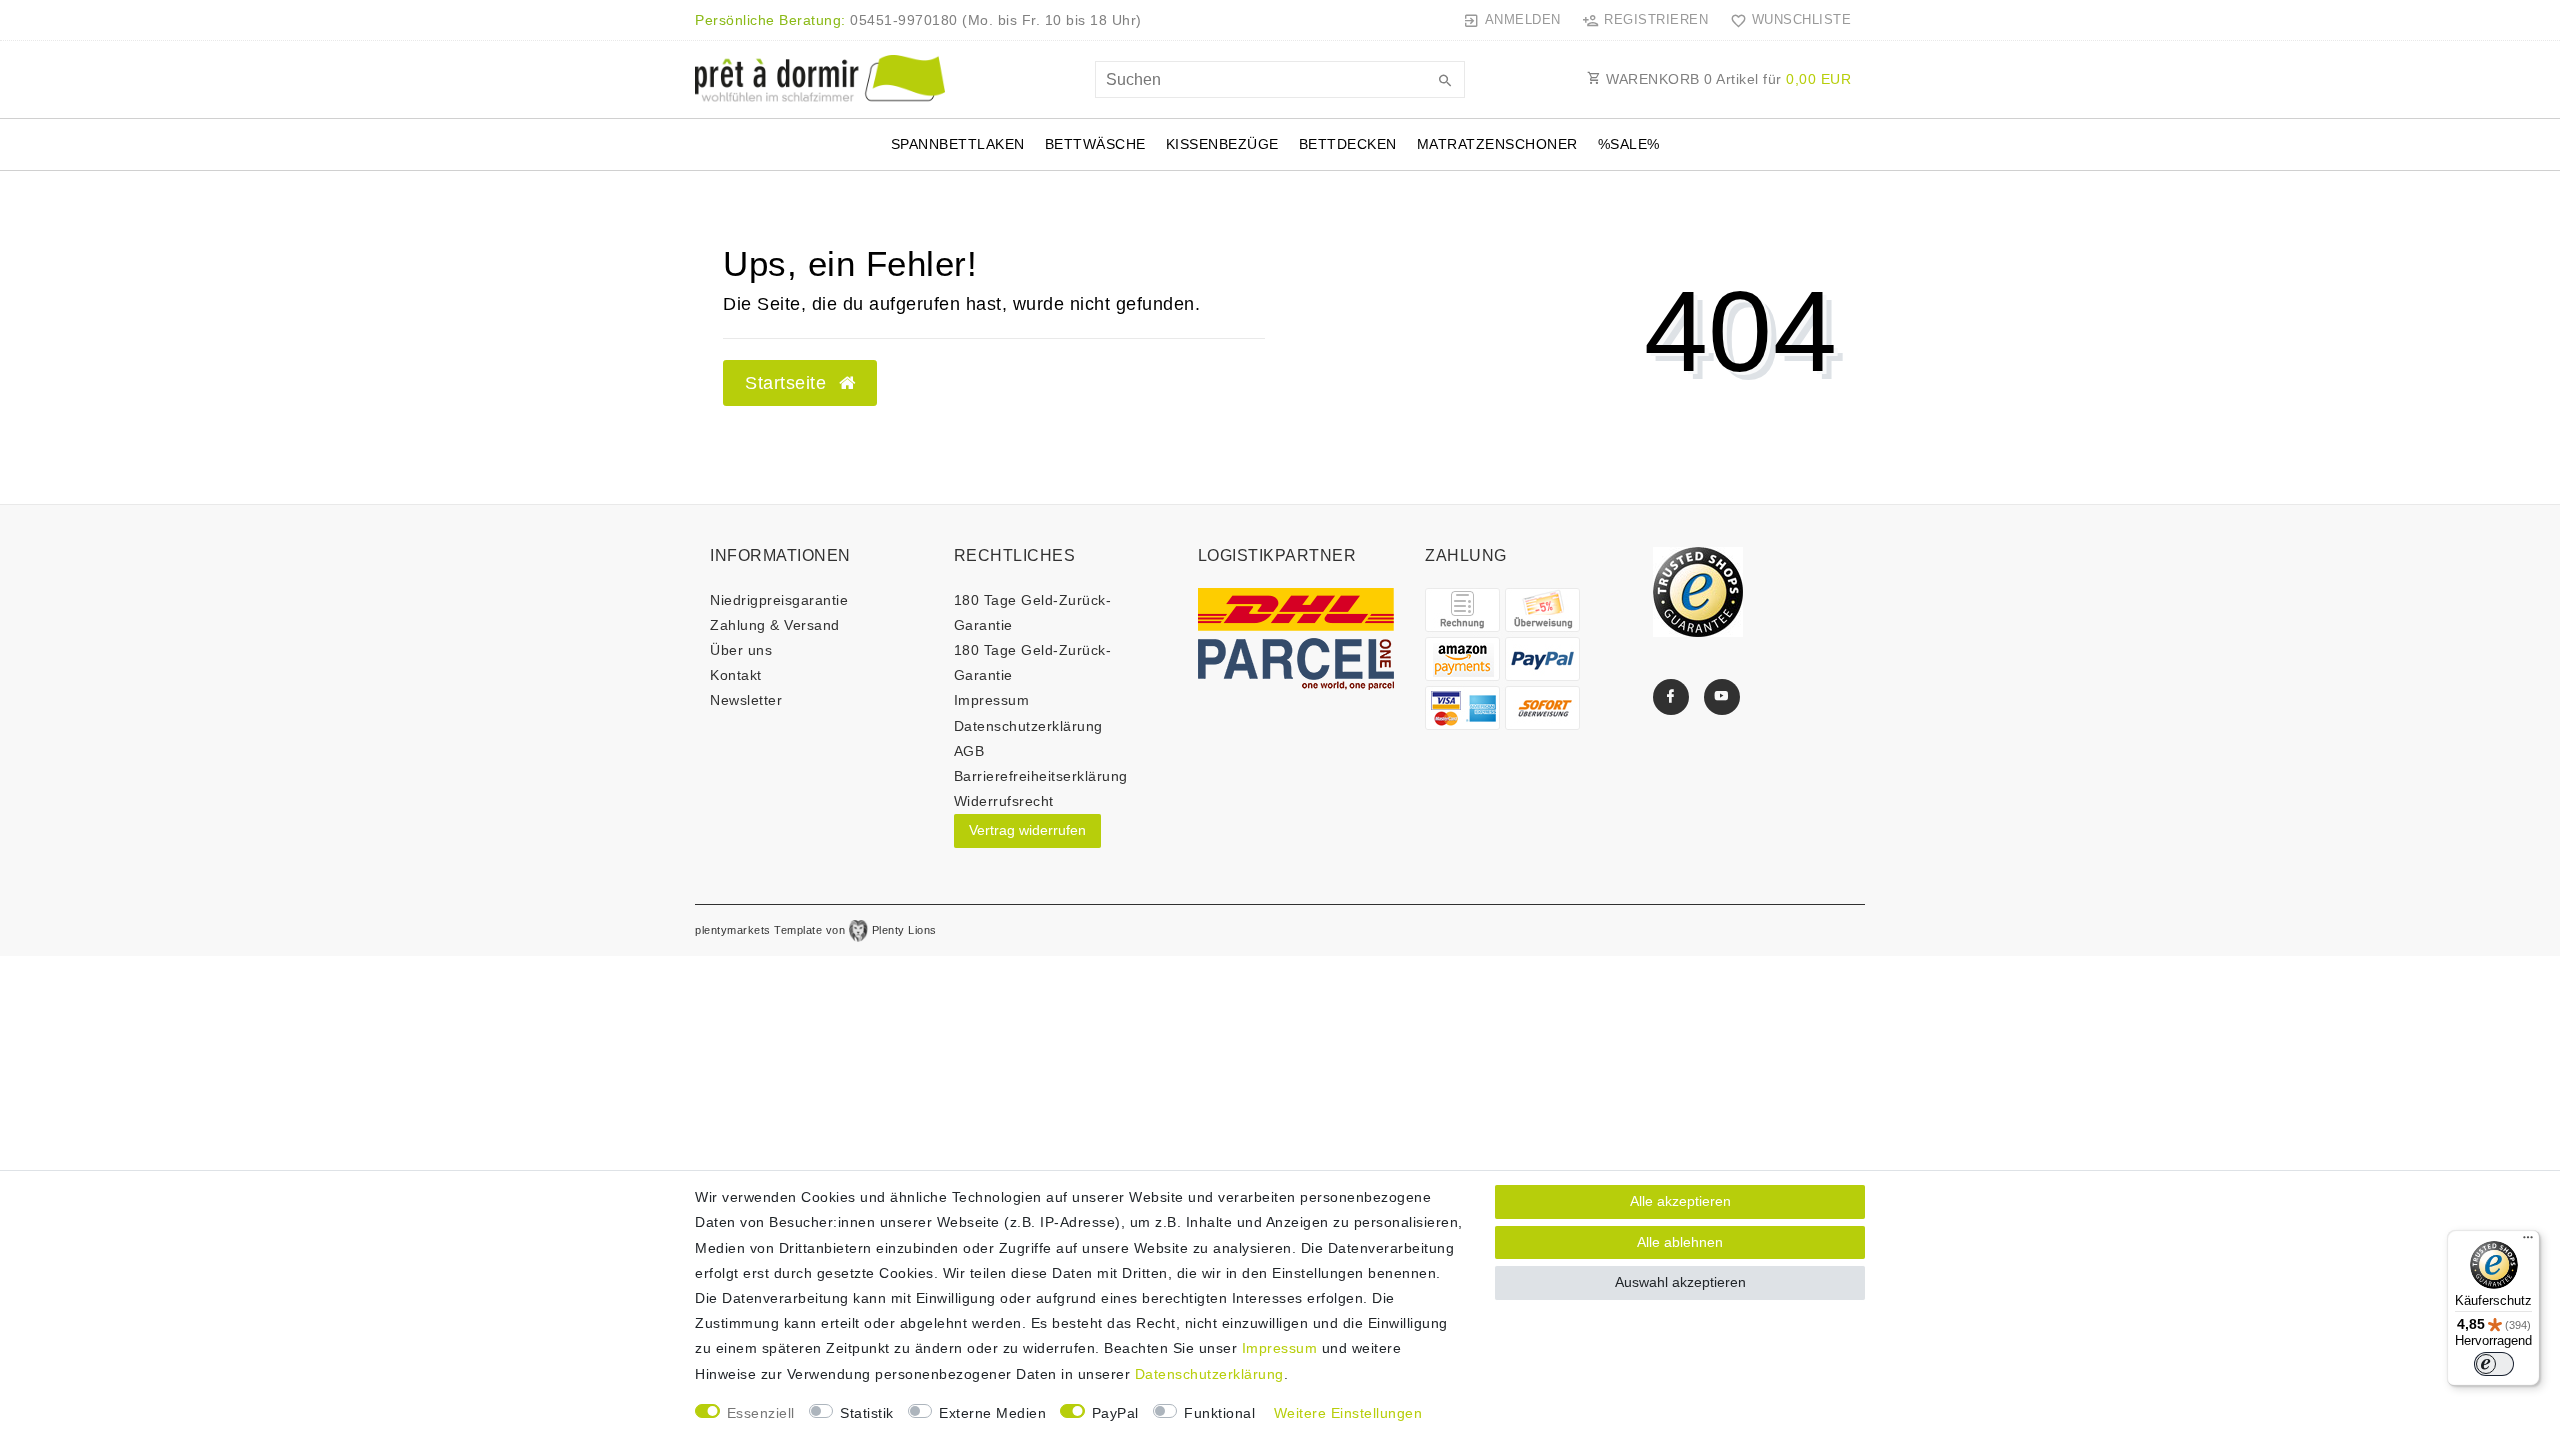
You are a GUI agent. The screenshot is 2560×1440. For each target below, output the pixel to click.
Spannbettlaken (958, 144)
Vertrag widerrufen (1027, 830)
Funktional (1219, 1413)
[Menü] (2528, 1242)
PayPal (1115, 1413)
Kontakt (736, 675)
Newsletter (746, 700)
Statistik (867, 1413)
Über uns (741, 650)
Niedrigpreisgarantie (779, 600)
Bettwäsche (1095, 144)
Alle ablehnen (1680, 1242)
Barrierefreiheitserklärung (1041, 776)
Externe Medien (992, 1413)
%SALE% (1629, 144)
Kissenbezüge (1222, 144)
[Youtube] (1722, 697)
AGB (969, 751)
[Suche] (1445, 82)
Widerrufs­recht (1004, 801)
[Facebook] (1671, 697)
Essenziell (761, 1413)
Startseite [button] (788, 383)
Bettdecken (1348, 144)
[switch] (2494, 1364)
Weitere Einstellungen (1348, 1413)
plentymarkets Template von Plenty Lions (816, 930)
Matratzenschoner (1497, 144)
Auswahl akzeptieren (1680, 1282)
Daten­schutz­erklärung (1028, 726)
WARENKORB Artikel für (1727, 79)
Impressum (992, 700)
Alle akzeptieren (1680, 1201)
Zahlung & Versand (775, 625)
